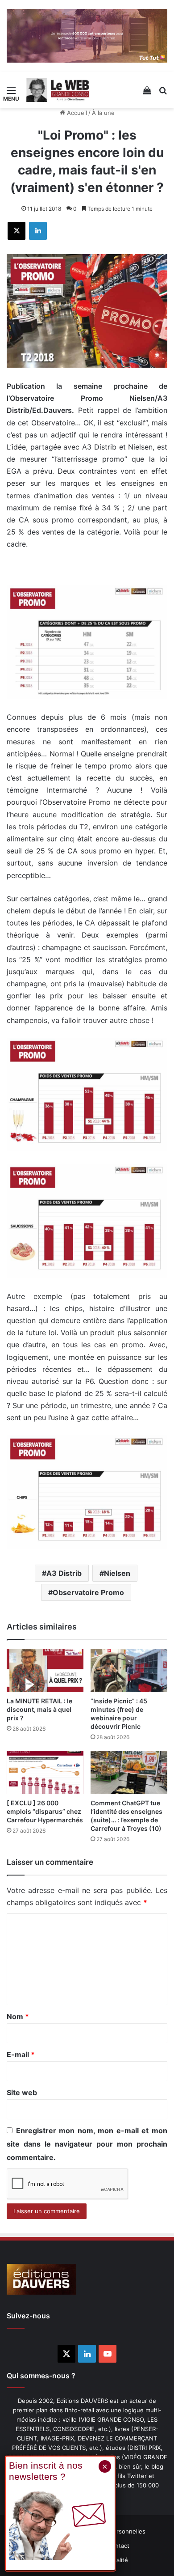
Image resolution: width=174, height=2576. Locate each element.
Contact (118, 2546)
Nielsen (117, 1573)
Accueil (76, 113)
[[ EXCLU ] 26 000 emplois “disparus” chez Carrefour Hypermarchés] (45, 1772)
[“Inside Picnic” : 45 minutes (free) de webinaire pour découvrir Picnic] (129, 1670)
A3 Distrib (64, 1573)
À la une (103, 113)
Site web (22, 2092)
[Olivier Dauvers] (58, 90)
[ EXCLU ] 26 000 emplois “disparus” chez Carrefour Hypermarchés (45, 1811)
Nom (18, 2016)
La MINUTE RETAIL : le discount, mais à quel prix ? (39, 1709)
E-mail (21, 2054)
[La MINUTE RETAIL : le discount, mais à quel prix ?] (45, 1670)
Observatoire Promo (88, 1592)
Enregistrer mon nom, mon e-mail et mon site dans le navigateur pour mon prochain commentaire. (87, 2144)
